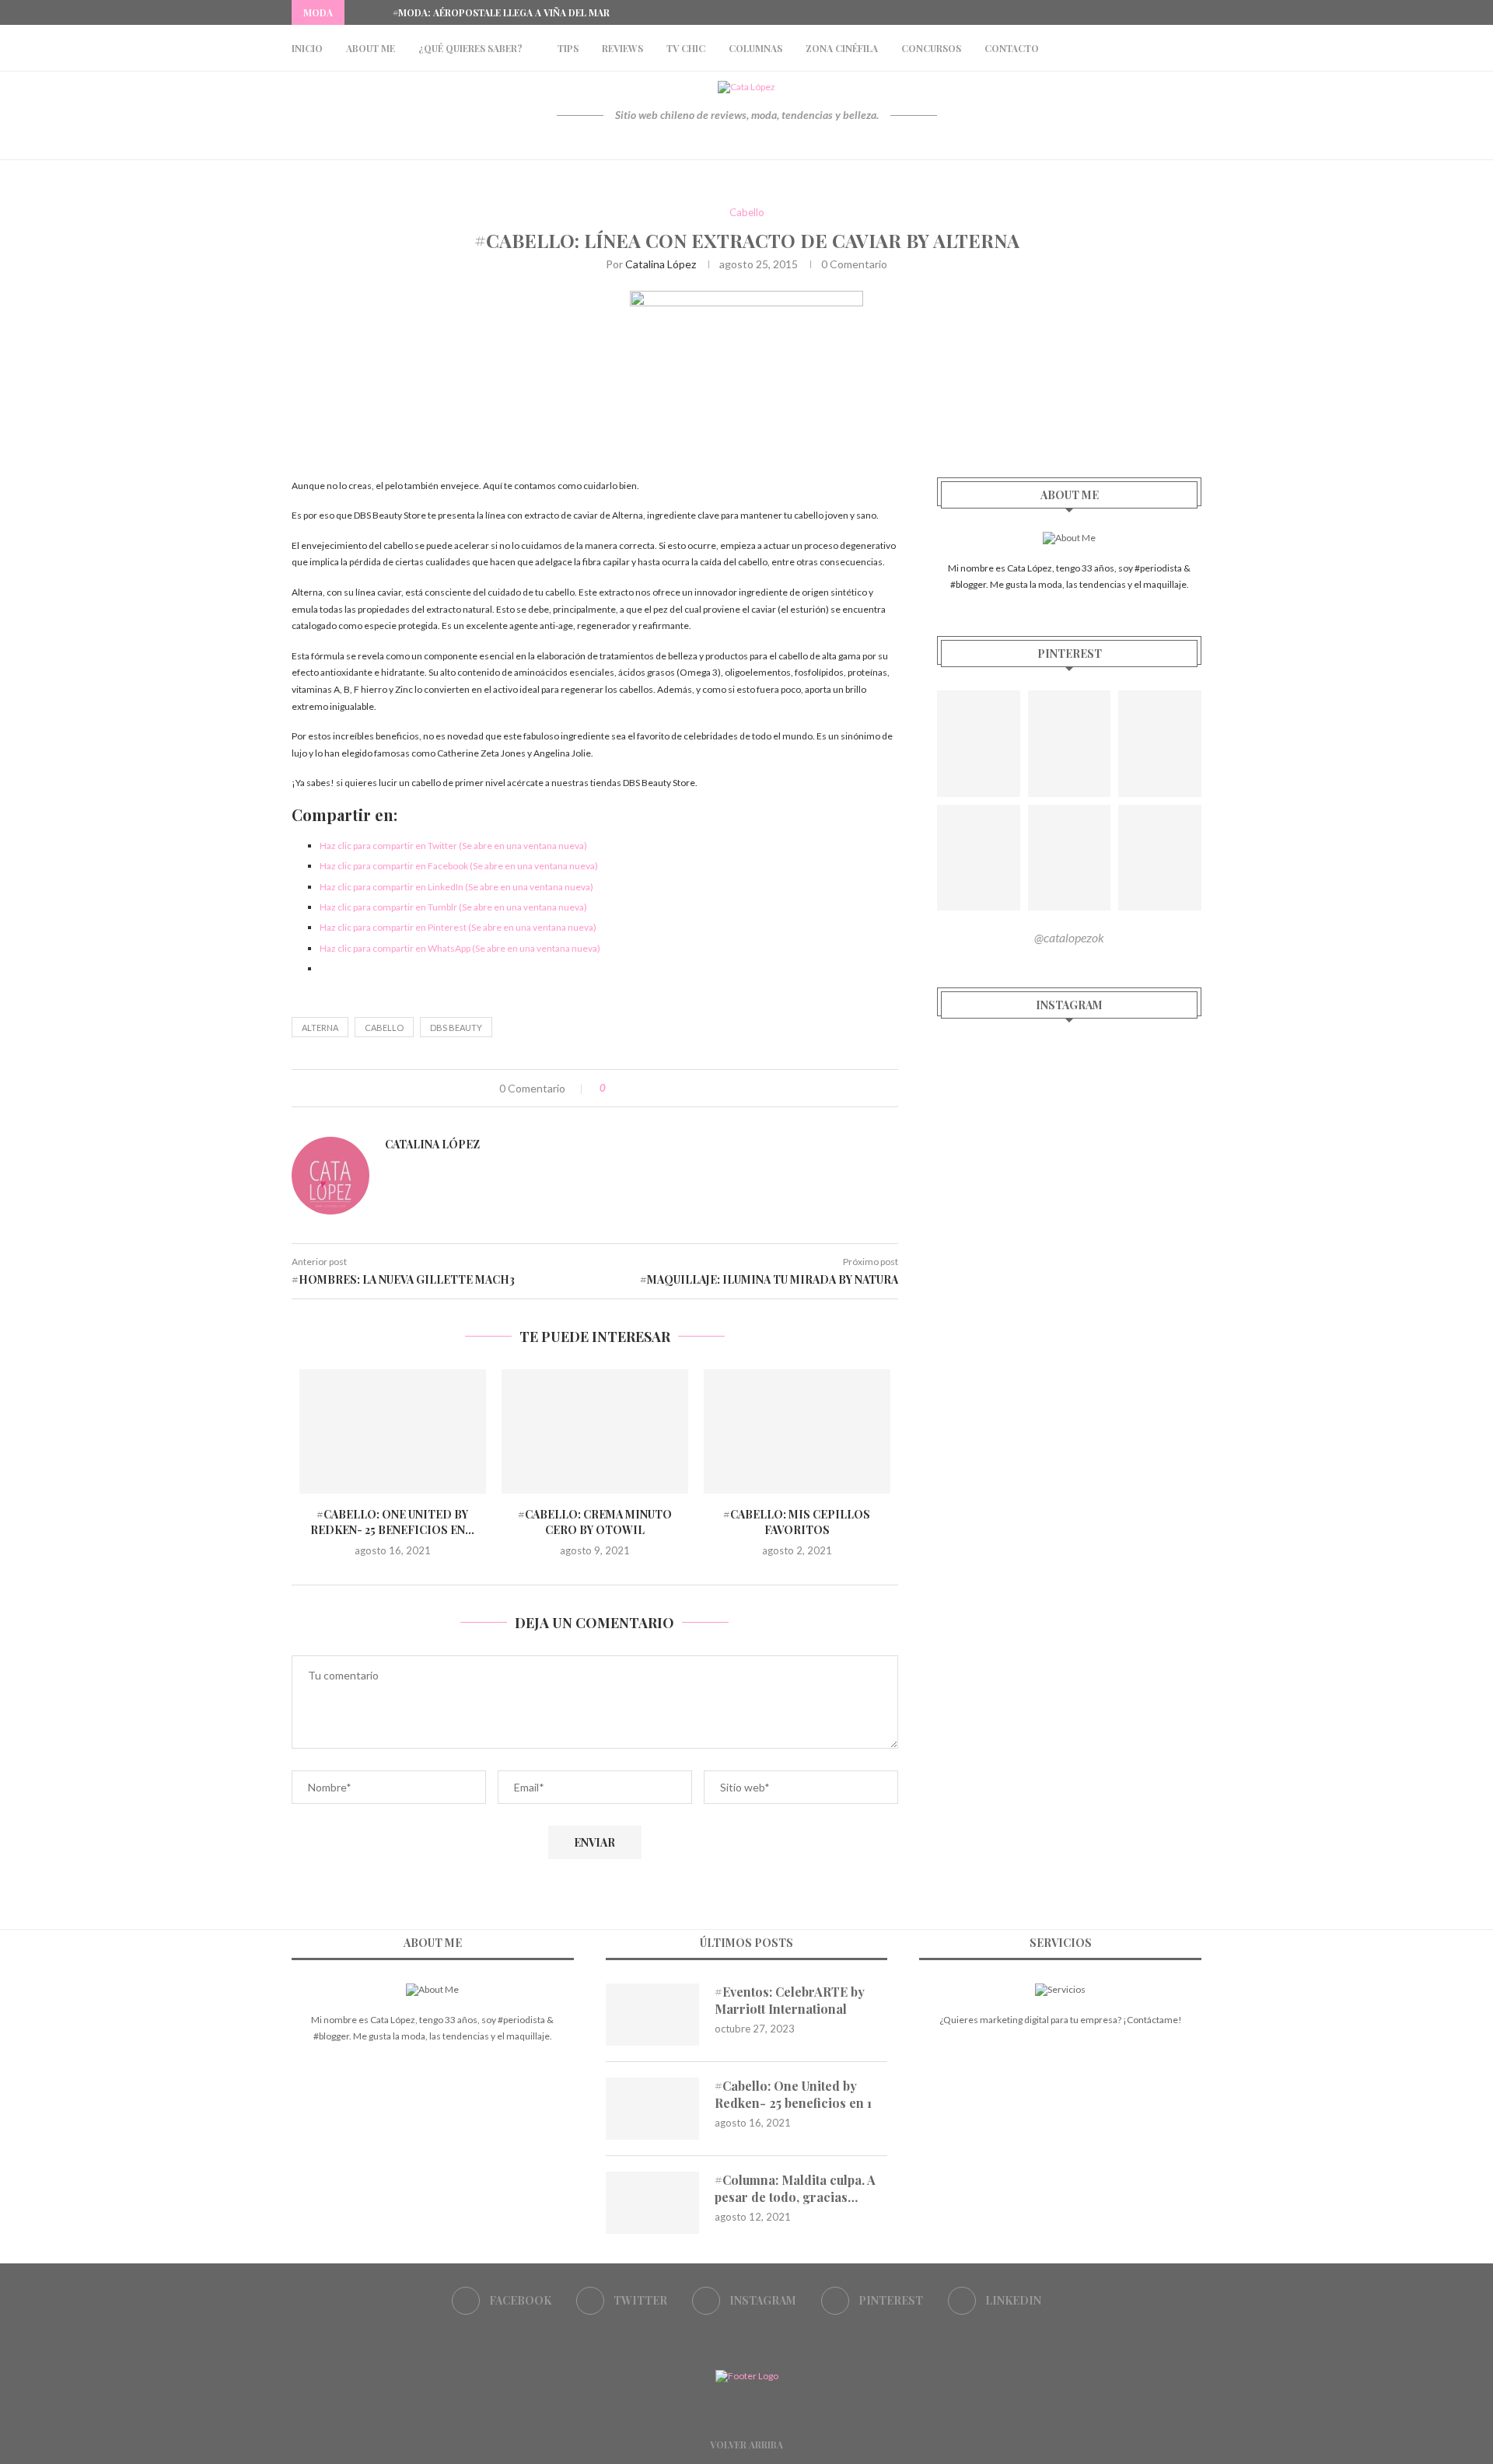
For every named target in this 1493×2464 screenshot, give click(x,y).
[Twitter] (1144, 12)
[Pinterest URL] (979, 744)
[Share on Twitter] (649, 1088)
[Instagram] (1162, 12)
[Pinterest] (1180, 12)
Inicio (307, 48)
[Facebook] (1126, 12)
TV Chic (686, 48)
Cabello (747, 213)
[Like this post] (614, 1088)
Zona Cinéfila (842, 48)
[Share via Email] (682, 1088)
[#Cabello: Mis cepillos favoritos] (797, 1431)
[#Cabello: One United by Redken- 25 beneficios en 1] (393, 1431)
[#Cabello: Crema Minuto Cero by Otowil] (595, 1431)
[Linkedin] (1198, 12)
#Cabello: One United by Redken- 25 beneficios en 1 (793, 2094)
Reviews (622, 48)
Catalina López (661, 264)
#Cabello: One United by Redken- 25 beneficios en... (392, 1522)
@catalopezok (1069, 937)
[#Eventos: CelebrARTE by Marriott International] (652, 2015)
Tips (568, 48)
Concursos (931, 48)
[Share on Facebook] (633, 1088)
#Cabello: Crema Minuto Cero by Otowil (595, 1522)
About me (371, 48)
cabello (384, 1028)
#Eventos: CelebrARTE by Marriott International (790, 2000)
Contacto (1012, 48)
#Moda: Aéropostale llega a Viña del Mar (501, 12)
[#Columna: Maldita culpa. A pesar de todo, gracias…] (652, 2203)
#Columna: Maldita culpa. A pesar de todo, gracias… (795, 2188)
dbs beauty (456, 1028)
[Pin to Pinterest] (665, 1088)
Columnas (755, 48)
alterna (320, 1028)
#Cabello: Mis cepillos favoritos (797, 1522)
